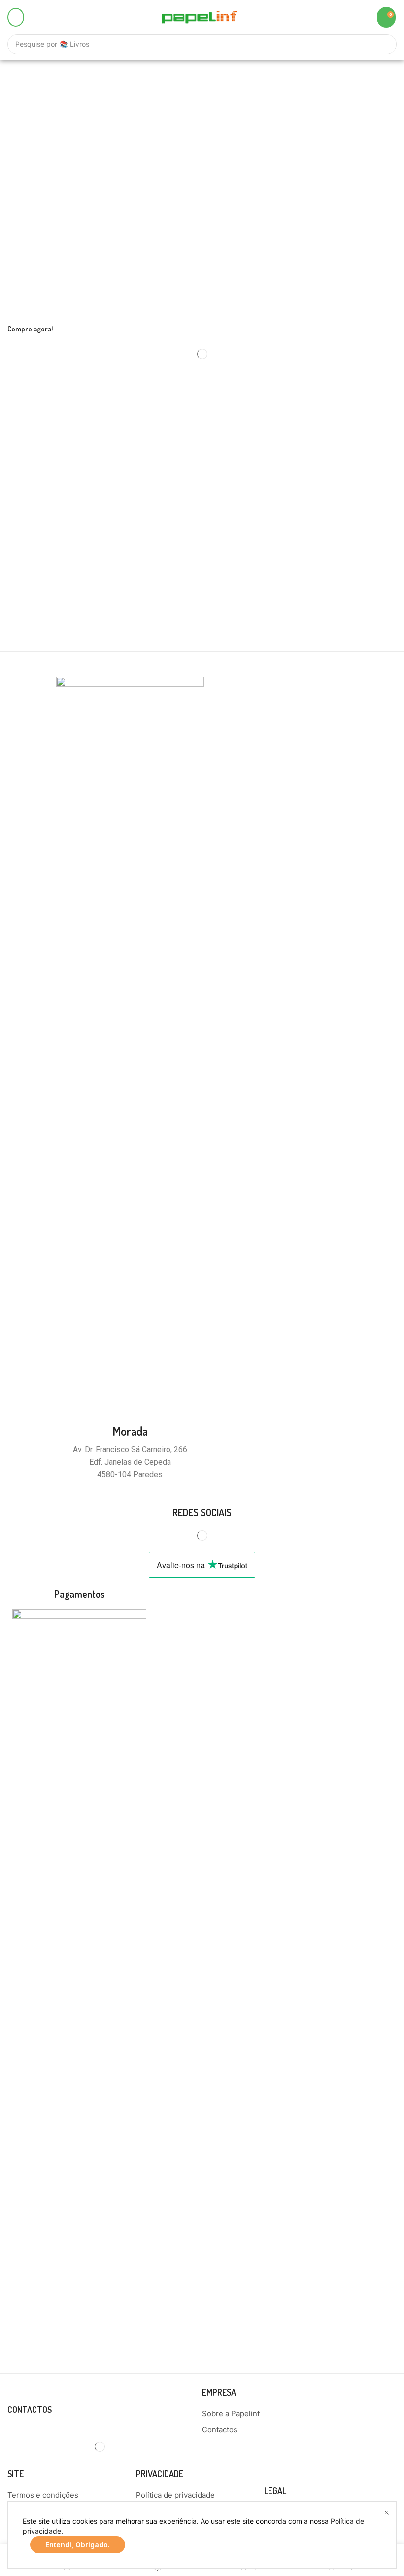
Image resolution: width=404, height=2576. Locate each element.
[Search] (384, 44)
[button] (16, 17)
